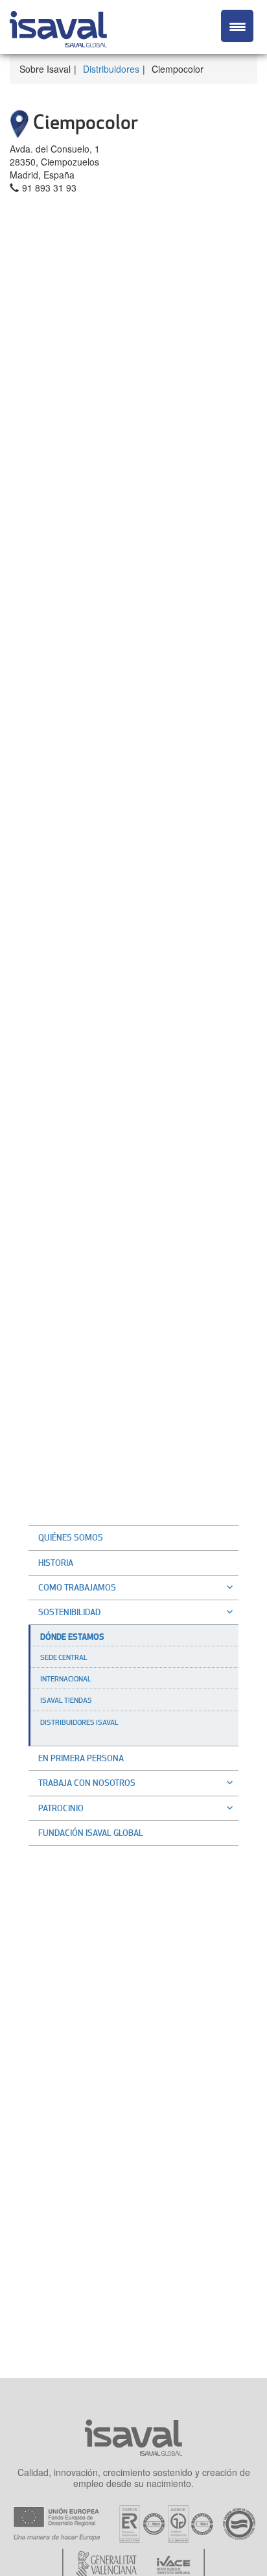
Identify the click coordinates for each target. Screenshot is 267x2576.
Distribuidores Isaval (79, 1722)
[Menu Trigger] (237, 26)
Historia (56, 1563)
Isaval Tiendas (66, 1700)
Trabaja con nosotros (87, 1783)
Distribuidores (111, 69)
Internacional (66, 1679)
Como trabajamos (77, 1587)
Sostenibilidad (69, 1612)
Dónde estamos (72, 1637)
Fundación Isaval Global (91, 1833)
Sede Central (64, 1657)
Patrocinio (61, 1808)
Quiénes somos (71, 1537)
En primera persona (81, 1758)
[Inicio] (58, 27)
